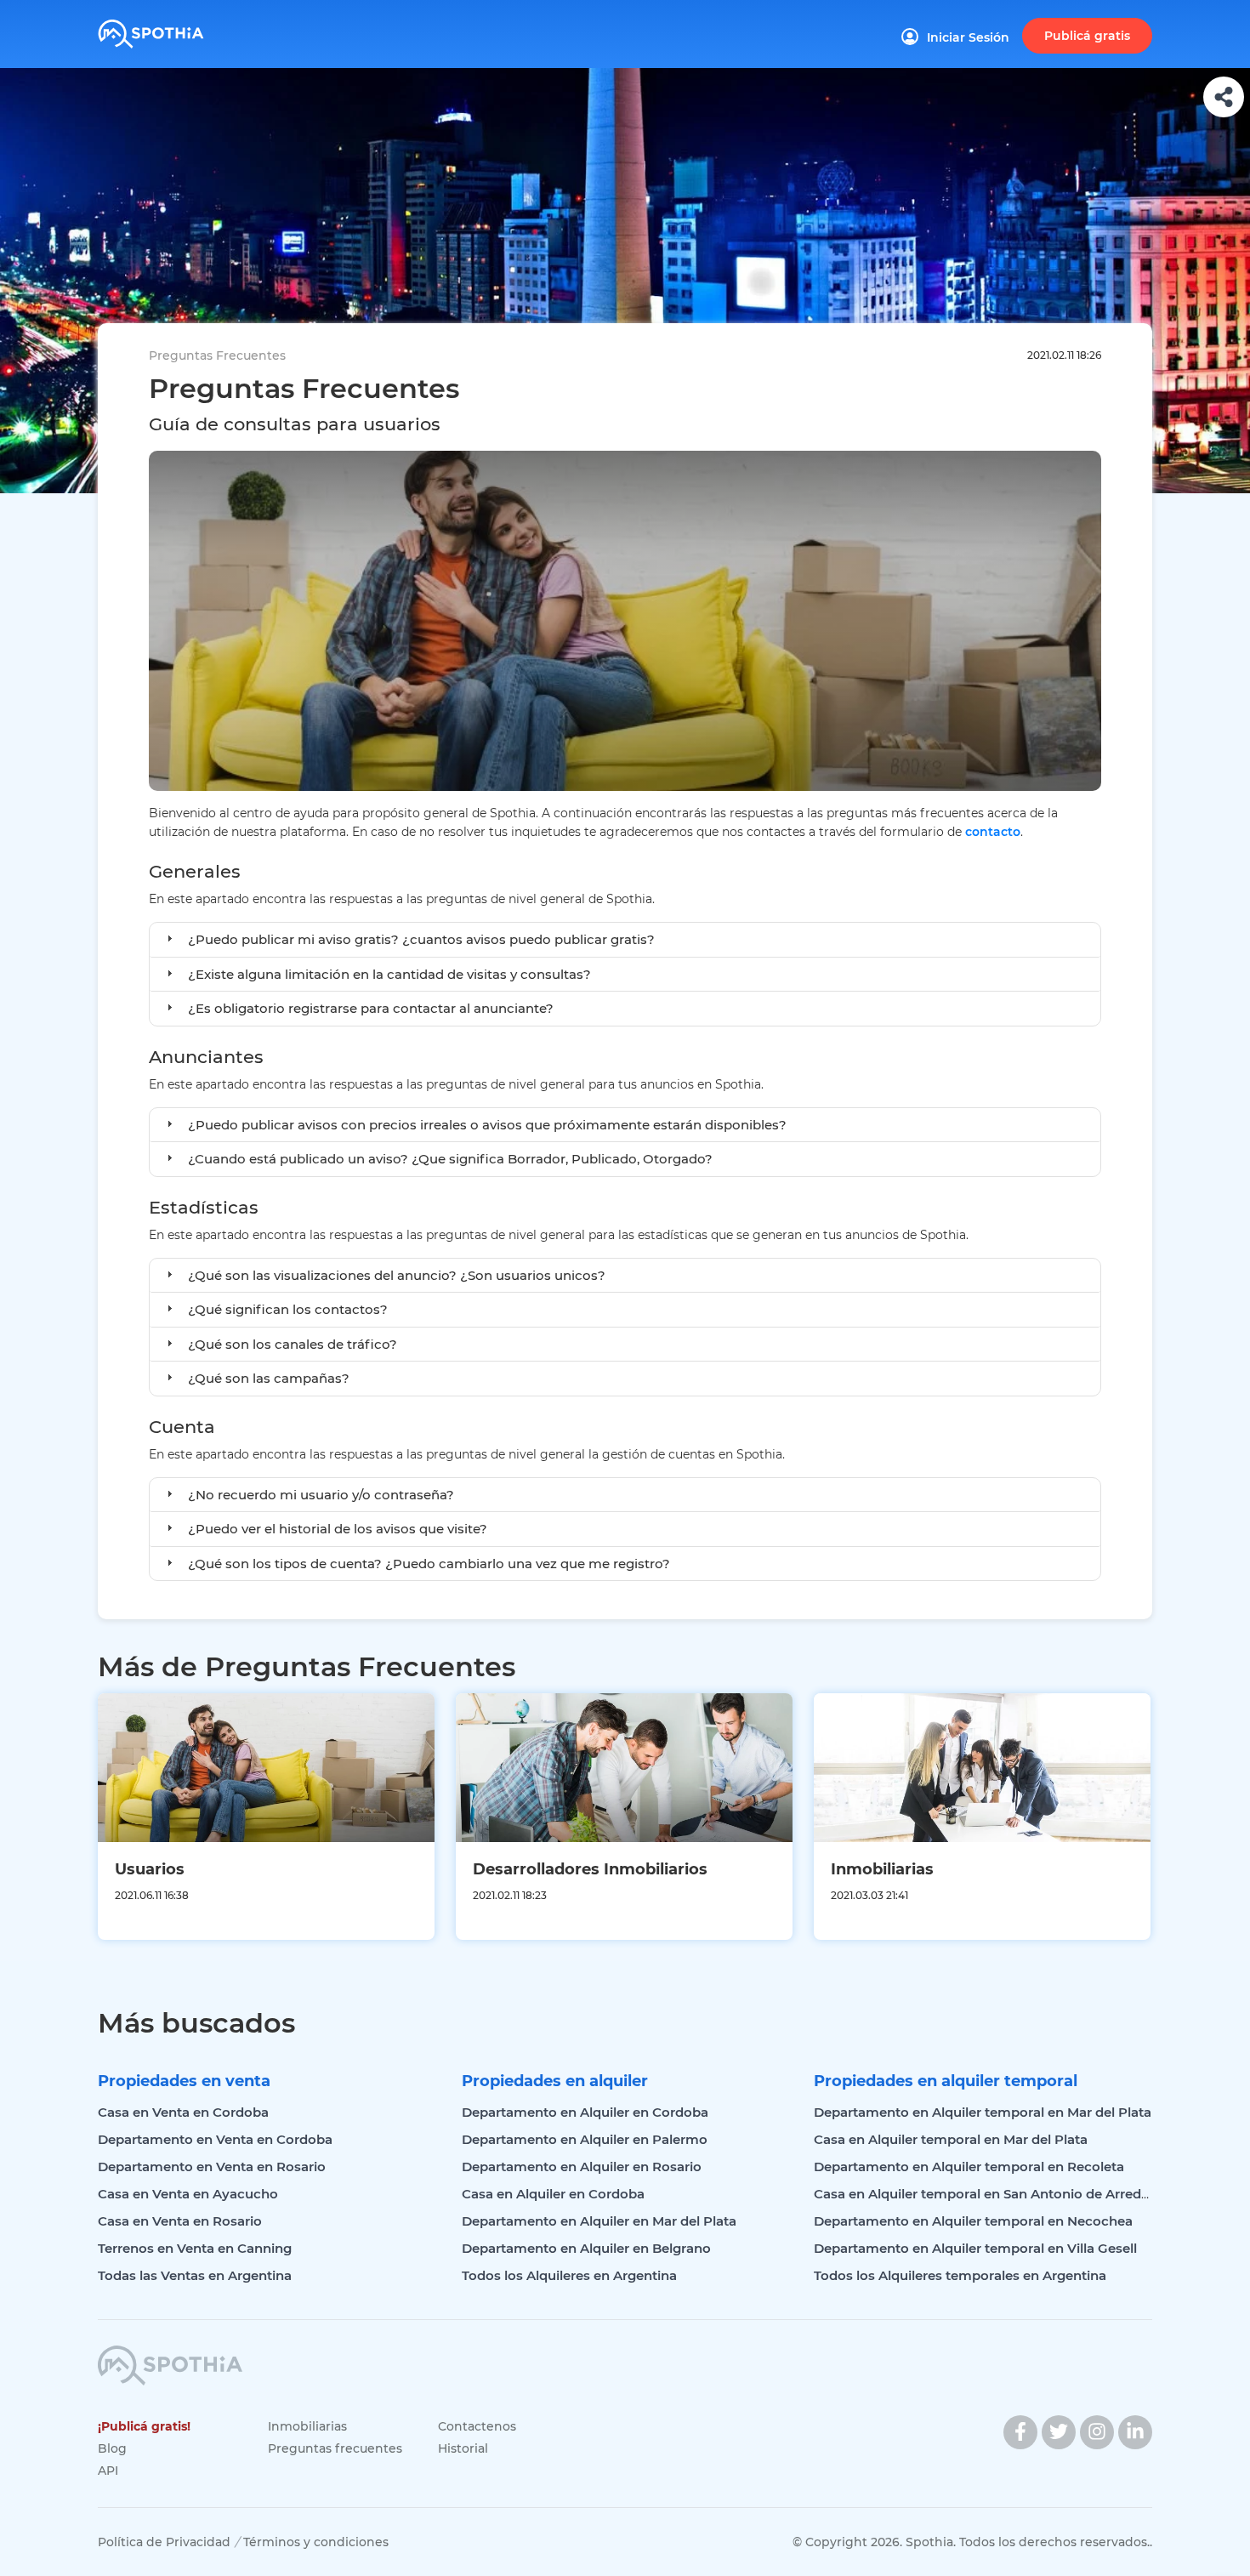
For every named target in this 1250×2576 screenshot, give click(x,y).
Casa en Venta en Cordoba (183, 2112)
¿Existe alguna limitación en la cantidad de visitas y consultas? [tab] (389, 974)
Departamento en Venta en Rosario (212, 2167)
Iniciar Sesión (968, 37)
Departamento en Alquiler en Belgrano (586, 2248)
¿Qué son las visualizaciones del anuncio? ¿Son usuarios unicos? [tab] (397, 1275)
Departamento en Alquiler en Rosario (582, 2167)
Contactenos (477, 2426)
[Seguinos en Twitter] (1059, 2432)
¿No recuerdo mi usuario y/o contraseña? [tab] (321, 1495)
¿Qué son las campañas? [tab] (269, 1378)
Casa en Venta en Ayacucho (188, 2194)
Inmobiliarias (307, 2426)
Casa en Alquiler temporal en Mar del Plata (951, 2139)
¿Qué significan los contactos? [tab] (288, 1309)
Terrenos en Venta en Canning (195, 2248)
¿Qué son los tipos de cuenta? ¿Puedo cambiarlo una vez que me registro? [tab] (429, 1564)
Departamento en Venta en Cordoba (215, 2139)
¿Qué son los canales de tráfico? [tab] (293, 1344)
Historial (463, 2448)
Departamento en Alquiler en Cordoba (585, 2112)
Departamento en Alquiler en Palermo (585, 2139)
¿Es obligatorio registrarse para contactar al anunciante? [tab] (371, 1008)
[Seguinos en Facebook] (1020, 2432)
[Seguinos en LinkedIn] (1135, 2432)
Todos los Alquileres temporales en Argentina (960, 2275)
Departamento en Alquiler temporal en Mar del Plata (983, 2112)
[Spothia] (176, 28)
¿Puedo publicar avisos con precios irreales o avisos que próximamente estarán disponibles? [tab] (487, 1125)
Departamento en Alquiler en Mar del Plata (599, 2221)
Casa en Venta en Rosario (180, 2221)
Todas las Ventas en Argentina (195, 2275)
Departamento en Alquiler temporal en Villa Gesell (975, 2248)
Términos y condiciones (316, 2542)
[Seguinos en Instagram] (1097, 2432)
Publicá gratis (1087, 36)
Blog (112, 2448)
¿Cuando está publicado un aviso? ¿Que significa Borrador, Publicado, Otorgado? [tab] (450, 1159)
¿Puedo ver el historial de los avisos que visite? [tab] (338, 1529)
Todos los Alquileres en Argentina (569, 2275)
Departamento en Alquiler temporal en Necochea (973, 2221)
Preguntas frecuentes (335, 2448)
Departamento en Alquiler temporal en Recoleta (969, 2167)
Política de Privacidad (164, 2542)
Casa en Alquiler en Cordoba (553, 2194)
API (108, 2471)
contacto (993, 832)
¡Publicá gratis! (144, 2426)
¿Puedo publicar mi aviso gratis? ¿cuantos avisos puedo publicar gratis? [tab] (421, 939)
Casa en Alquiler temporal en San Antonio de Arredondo (994, 2194)
